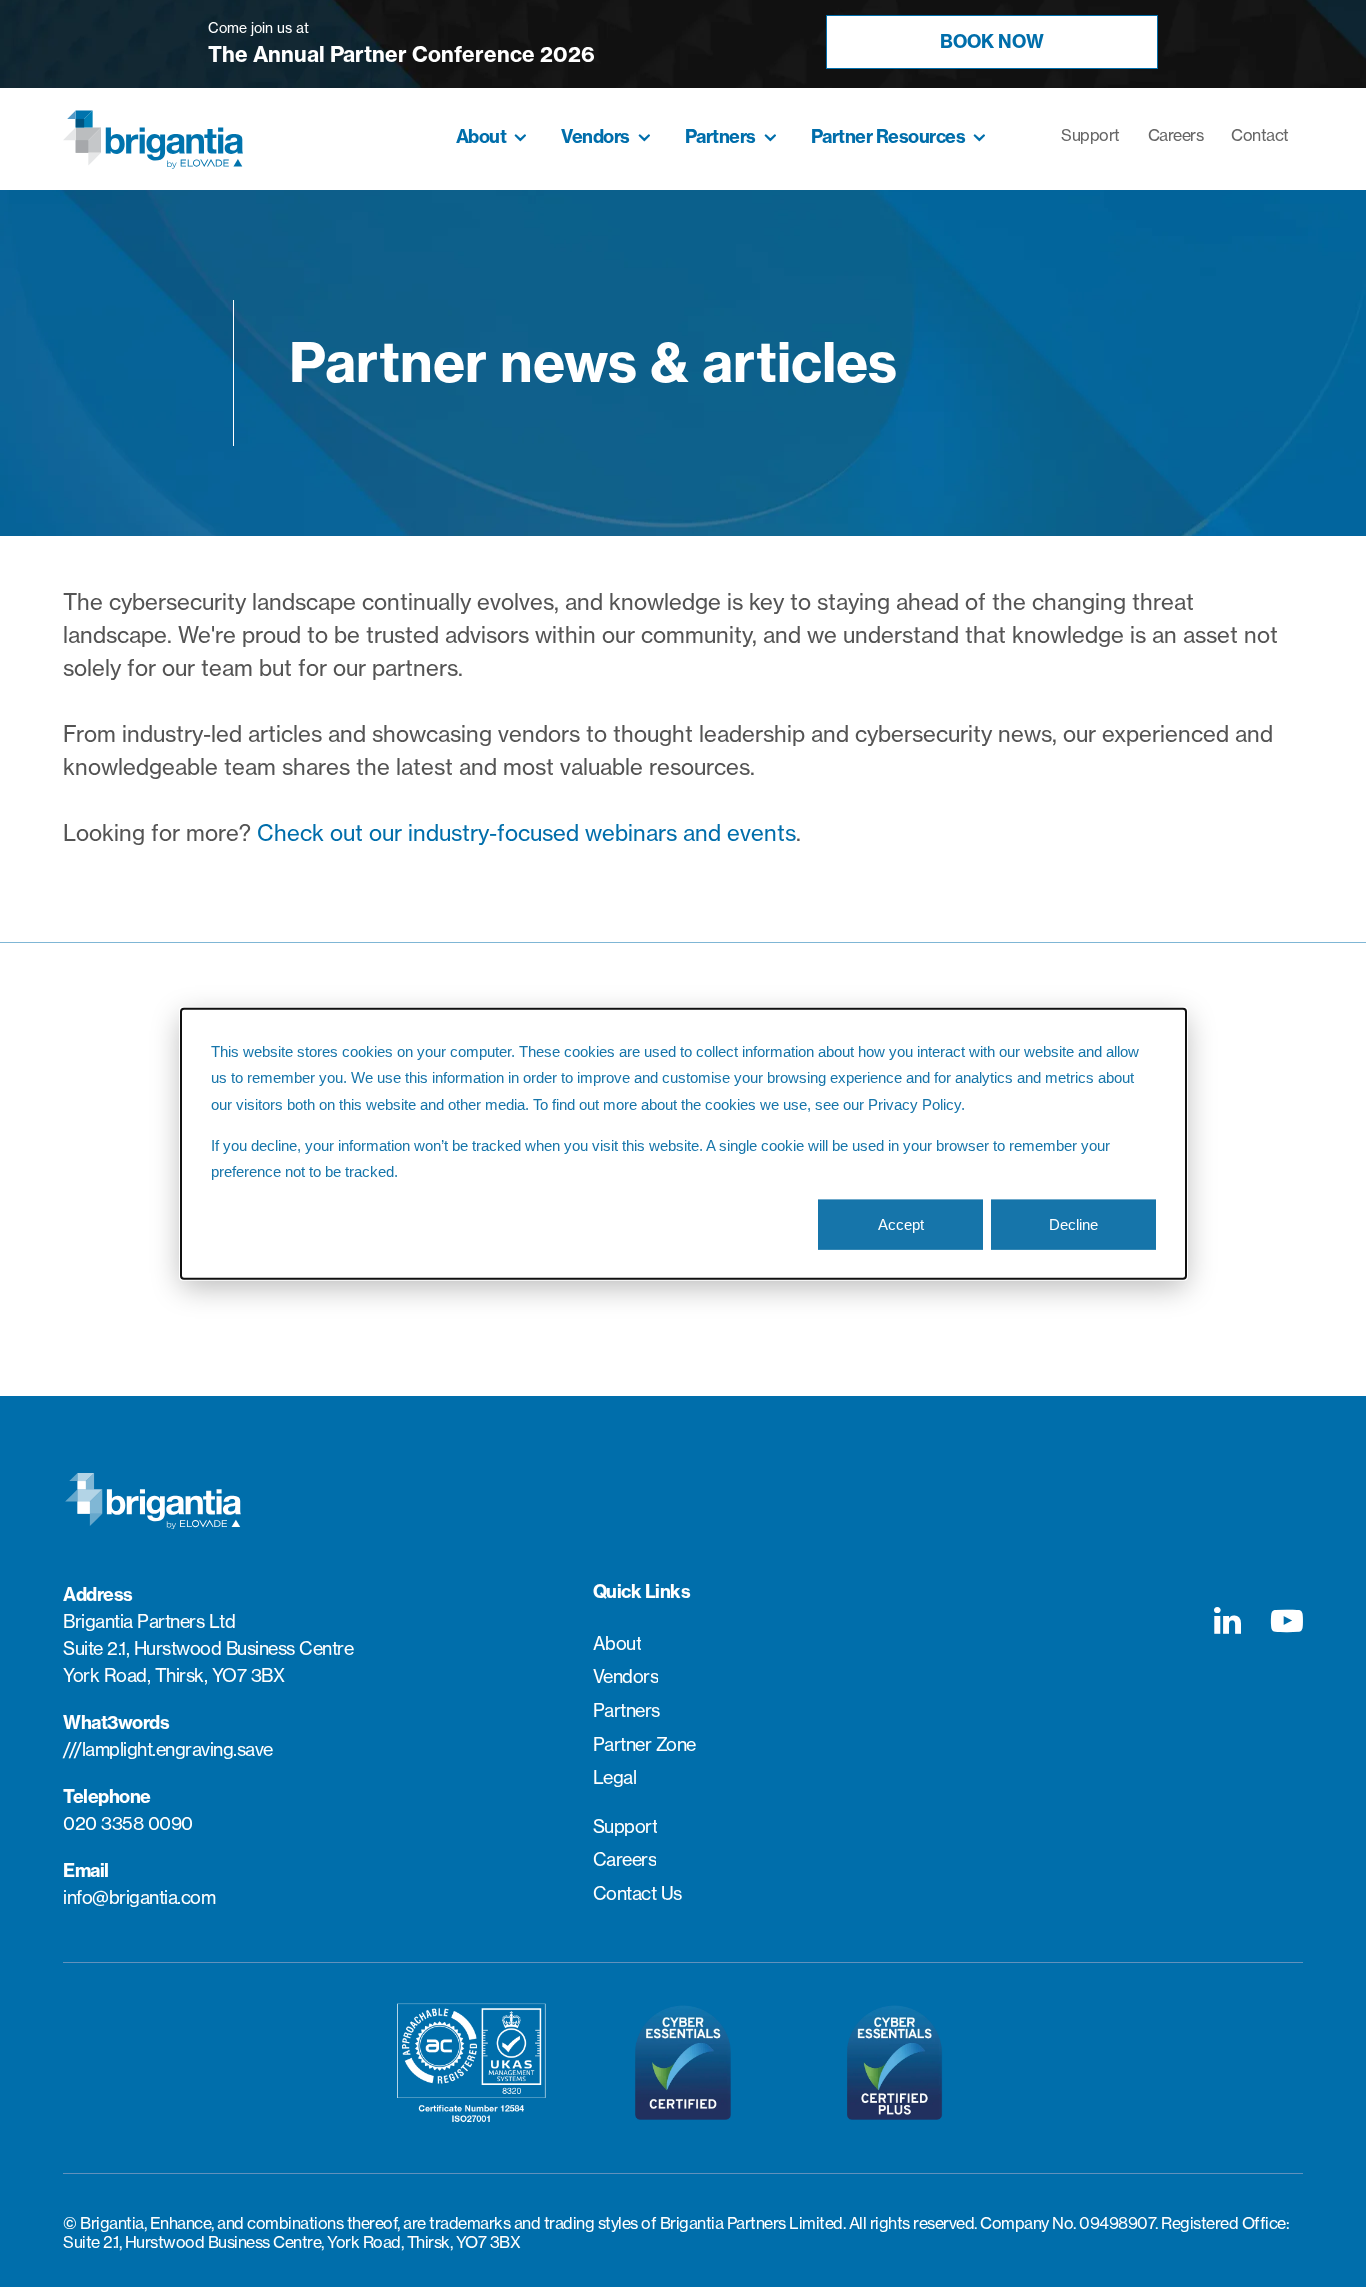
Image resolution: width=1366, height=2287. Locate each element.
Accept (901, 1223)
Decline (1073, 1223)
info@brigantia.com (139, 1897)
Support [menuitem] (1090, 135)
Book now (992, 41)
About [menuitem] (481, 137)
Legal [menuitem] (615, 1778)
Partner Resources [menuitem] (888, 137)
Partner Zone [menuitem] (644, 1745)
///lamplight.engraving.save (168, 1749)
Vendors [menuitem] (595, 137)
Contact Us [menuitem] (637, 1894)
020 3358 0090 (128, 1823)
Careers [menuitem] (1176, 135)
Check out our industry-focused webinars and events (526, 833)
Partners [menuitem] (720, 137)
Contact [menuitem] (1260, 135)
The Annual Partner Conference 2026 (401, 54)
